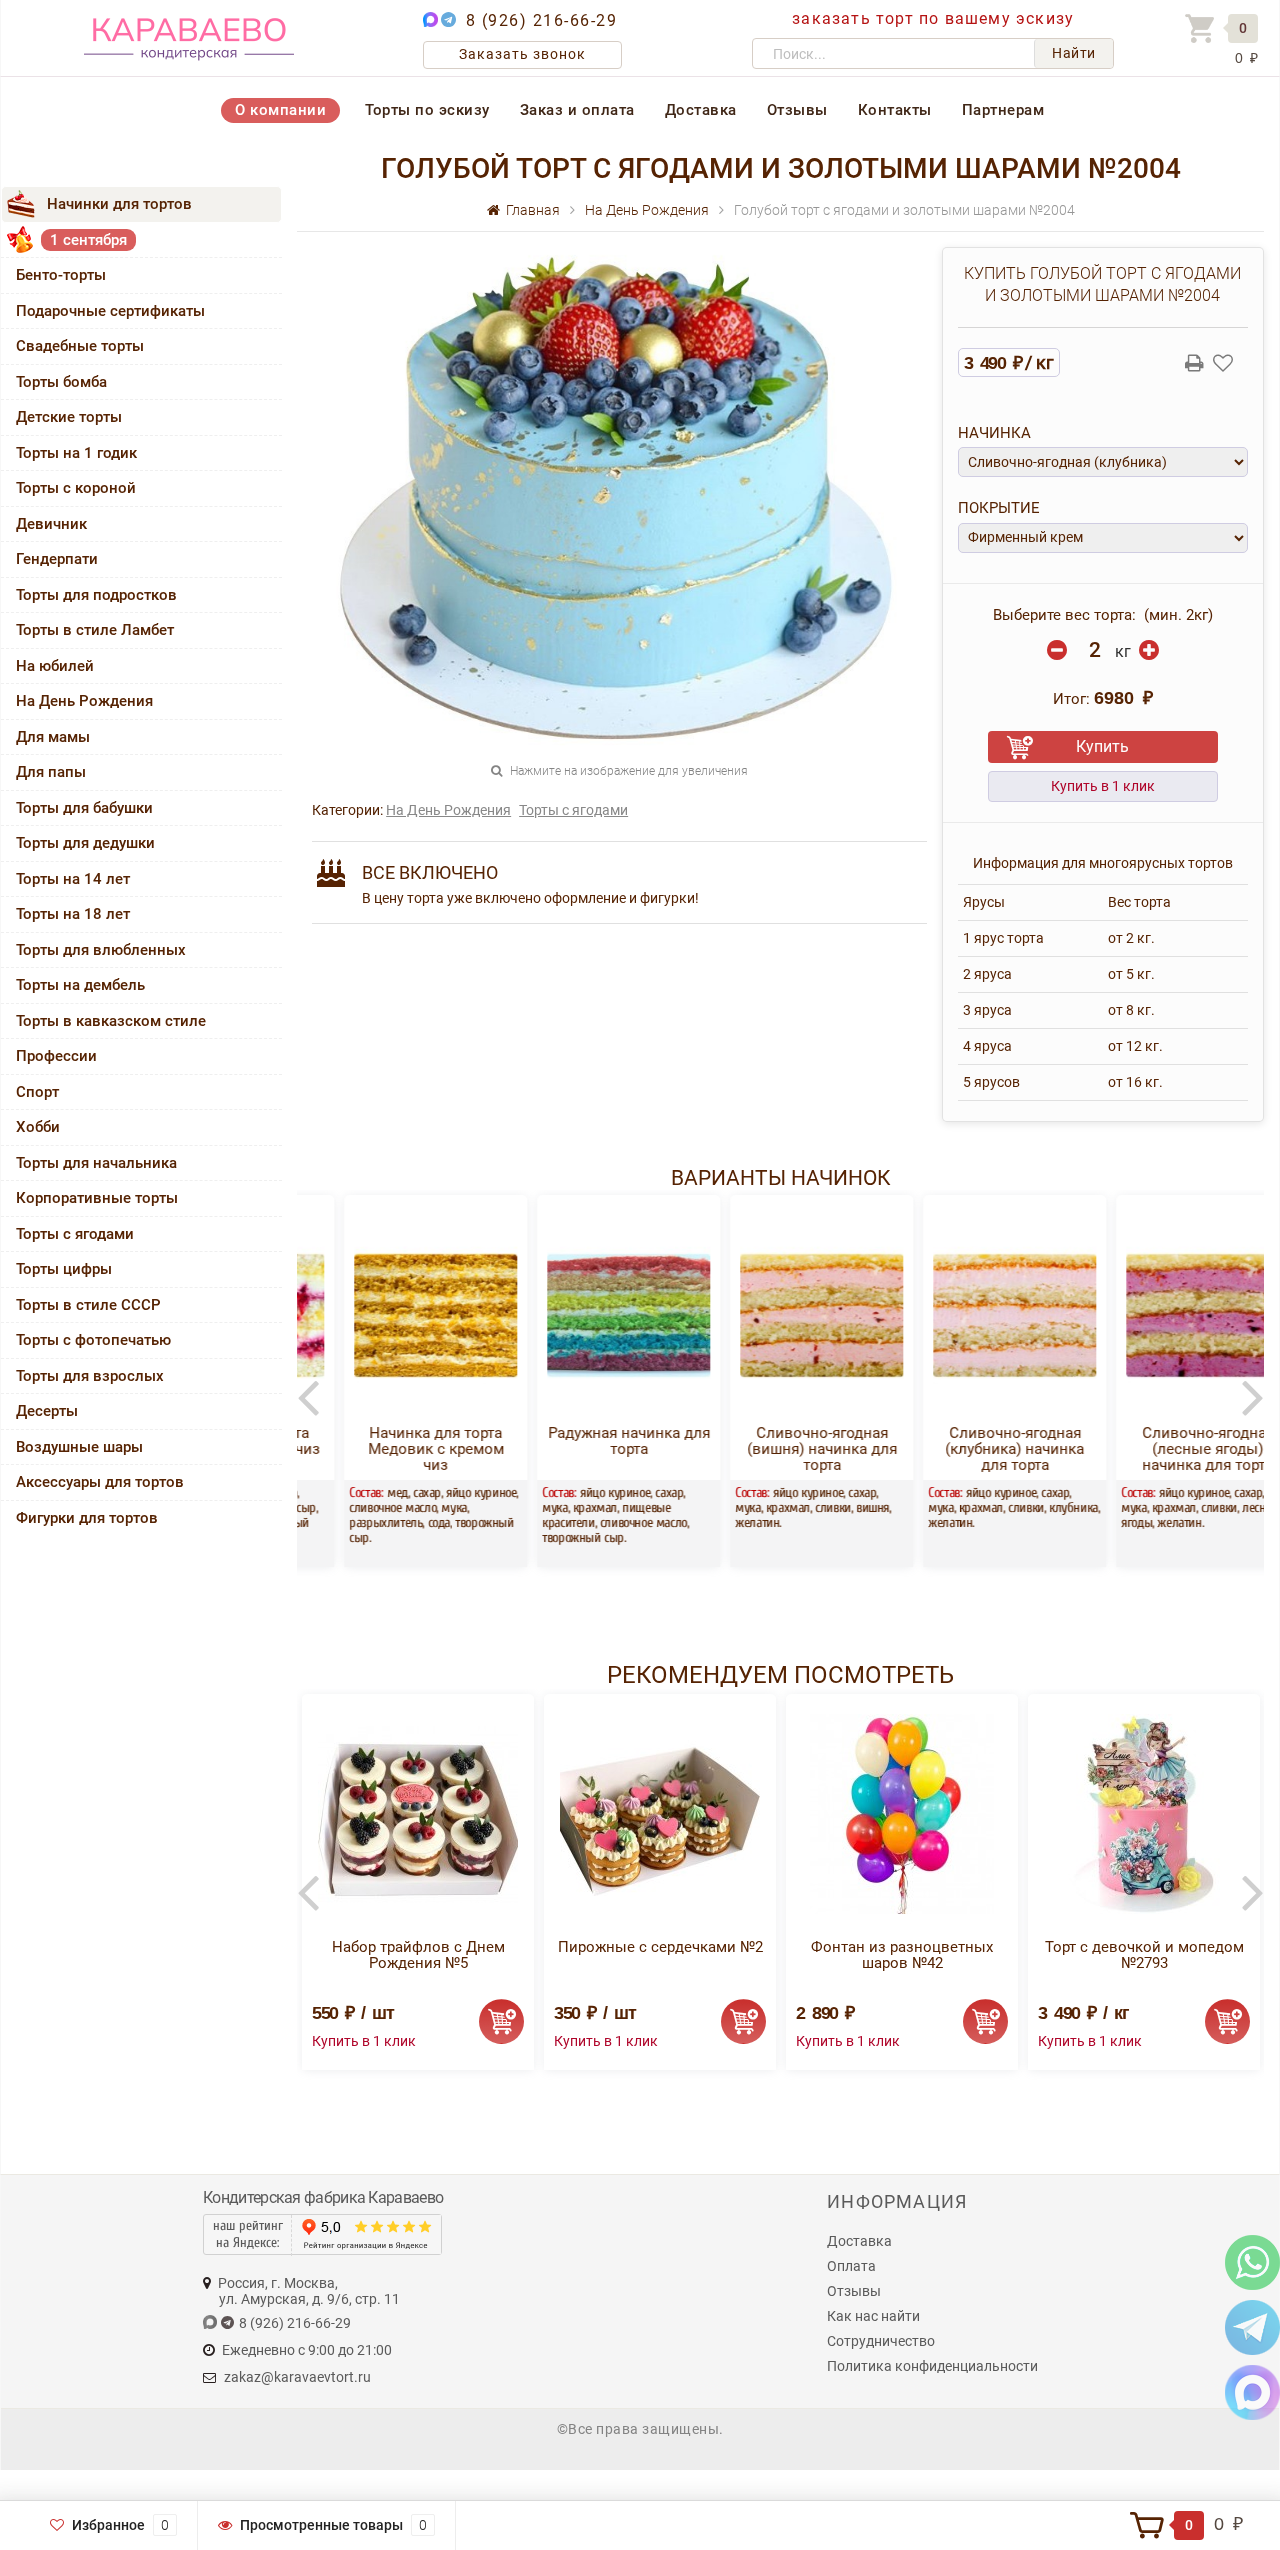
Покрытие (999, 508)
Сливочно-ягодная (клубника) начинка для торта (972, 1449)
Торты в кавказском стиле (111, 1021)
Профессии (56, 1056)
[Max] (1252, 2391)
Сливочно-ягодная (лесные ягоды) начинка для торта (1166, 1449)
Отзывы (797, 110)
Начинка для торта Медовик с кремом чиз (394, 1449)
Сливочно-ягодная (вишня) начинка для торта (780, 1449)
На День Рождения (84, 701)
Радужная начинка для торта (587, 1441)
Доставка (701, 110)
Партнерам (1003, 110)
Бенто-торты (61, 275)
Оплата (851, 2266)
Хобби (38, 1127)
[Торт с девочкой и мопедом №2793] (1144, 1813)
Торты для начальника (96, 1163)
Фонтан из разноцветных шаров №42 (902, 1955)
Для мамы (53, 737)
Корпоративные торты (97, 1198)
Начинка (994, 433)
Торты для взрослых (90, 1376)
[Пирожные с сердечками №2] (660, 1813)
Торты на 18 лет (73, 914)
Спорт (37, 1092)
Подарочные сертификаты (110, 311)
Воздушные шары (79, 1447)
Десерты (47, 1411)
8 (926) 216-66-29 (542, 20)
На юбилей (55, 666)
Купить (1102, 746)
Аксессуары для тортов (100, 1482)
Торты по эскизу (427, 110)
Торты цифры (64, 1269)
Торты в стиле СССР (88, 1305)
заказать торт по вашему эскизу (933, 18)
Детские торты (69, 417)
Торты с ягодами (75, 1234)
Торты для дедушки (85, 843)
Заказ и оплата (577, 110)
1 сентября (88, 240)
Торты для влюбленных (101, 950)
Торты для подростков (96, 595)
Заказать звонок (522, 54)
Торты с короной (76, 488)
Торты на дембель (80, 985)
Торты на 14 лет (73, 879)
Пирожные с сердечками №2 (660, 1947)
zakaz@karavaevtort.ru (297, 2377)
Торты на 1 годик (76, 453)
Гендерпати (57, 559)
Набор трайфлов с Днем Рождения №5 (418, 1955)
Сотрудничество (881, 2341)
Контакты (895, 110)
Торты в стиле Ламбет (95, 630)
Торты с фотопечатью (93, 1340)
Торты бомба (61, 382)
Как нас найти (873, 2316)
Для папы (51, 772)
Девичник (51, 524)
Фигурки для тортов (87, 1518)
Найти (1074, 53)
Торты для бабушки (84, 808)
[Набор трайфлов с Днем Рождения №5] (418, 1813)
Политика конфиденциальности (932, 2366)
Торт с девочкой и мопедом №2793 (1144, 1955)
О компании (280, 110)
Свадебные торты (80, 346)
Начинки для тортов (119, 204)
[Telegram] (1252, 2326)
